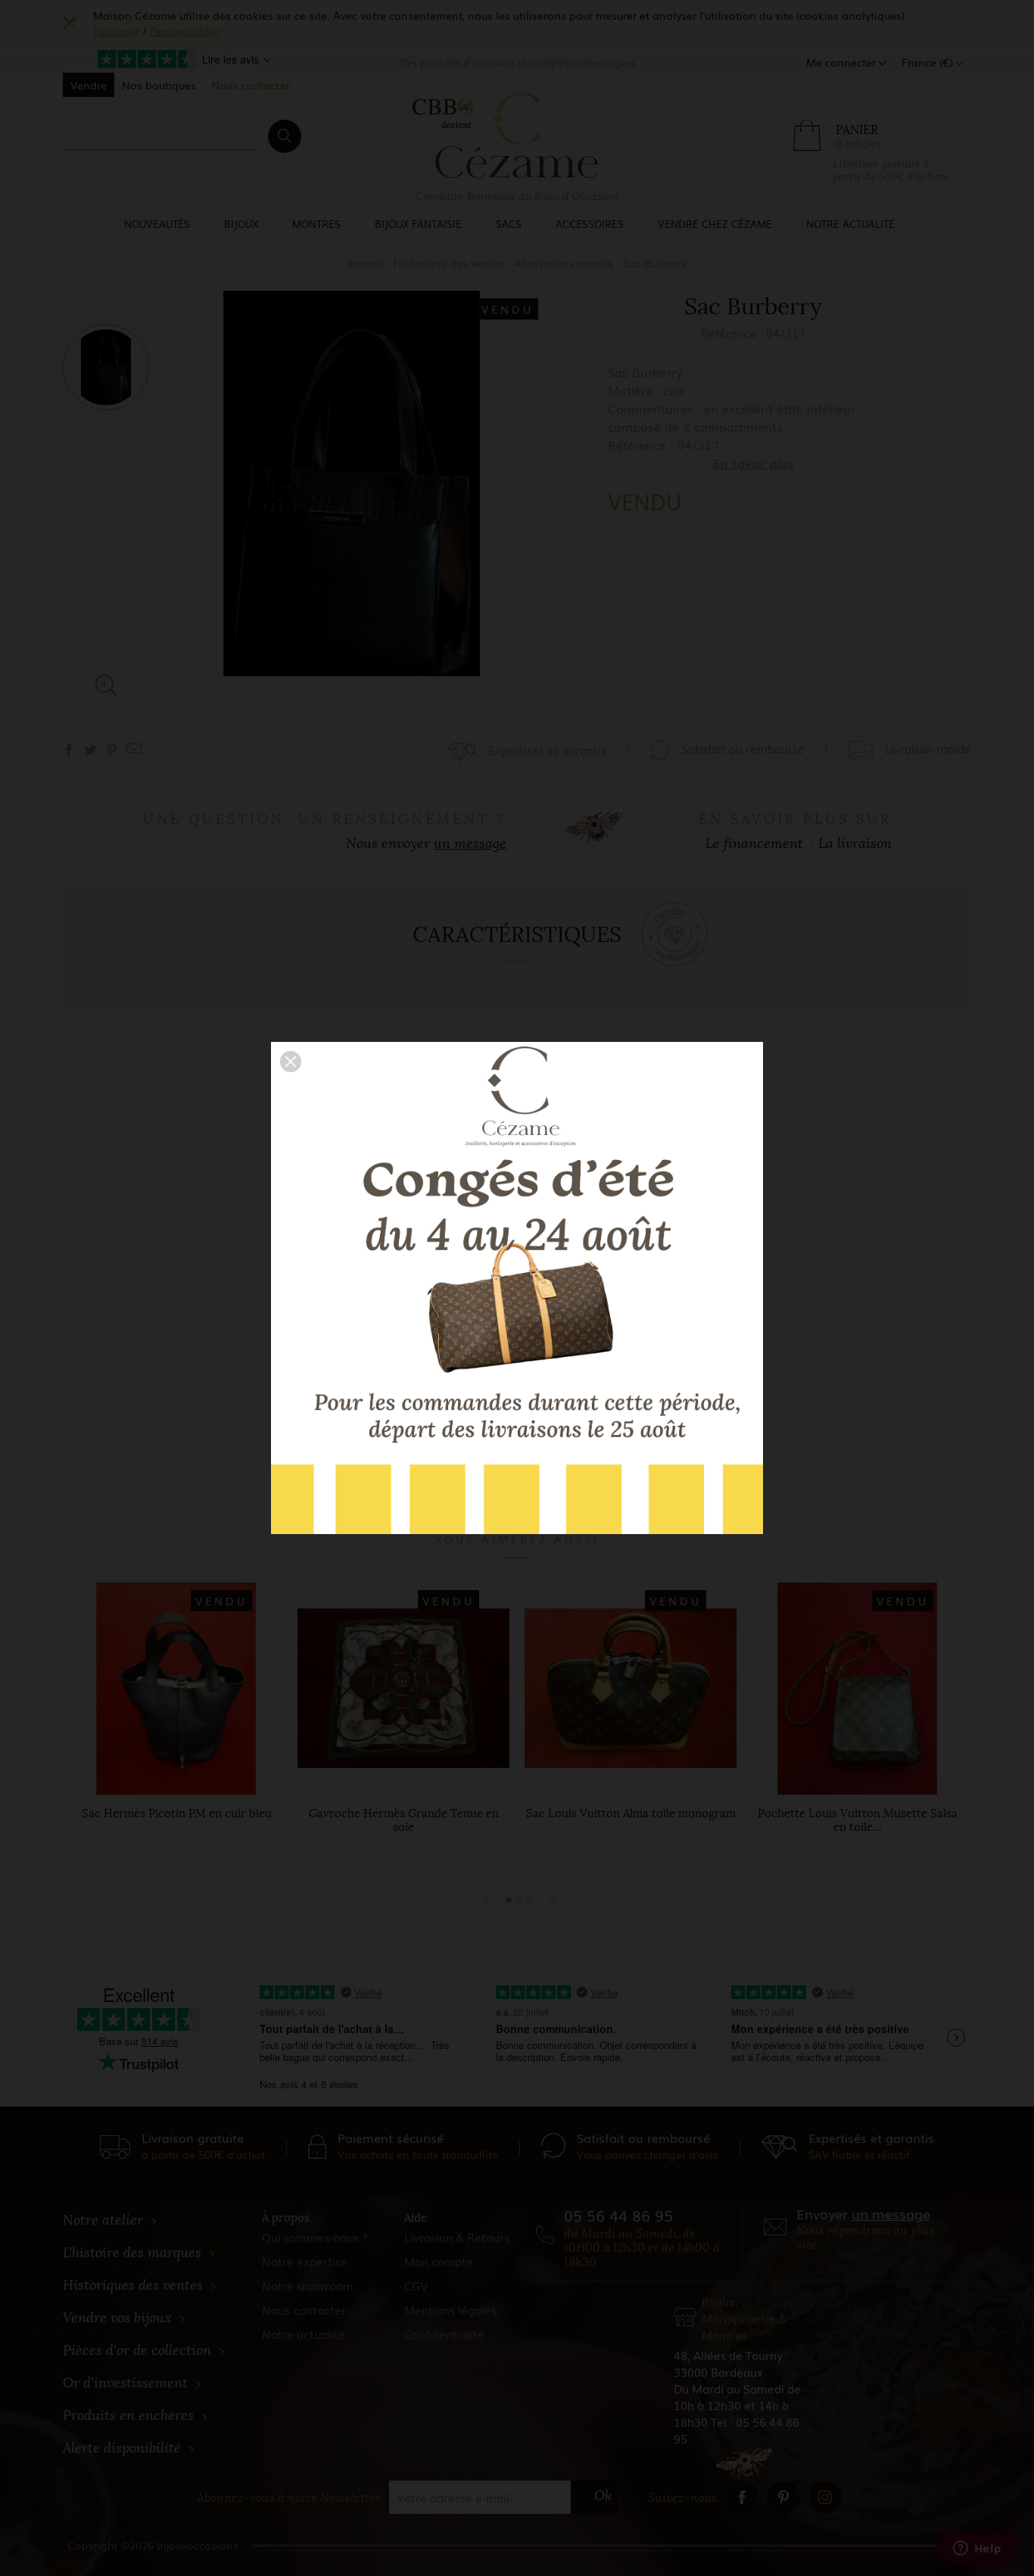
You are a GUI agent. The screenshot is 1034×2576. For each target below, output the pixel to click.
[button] (291, 1062)
